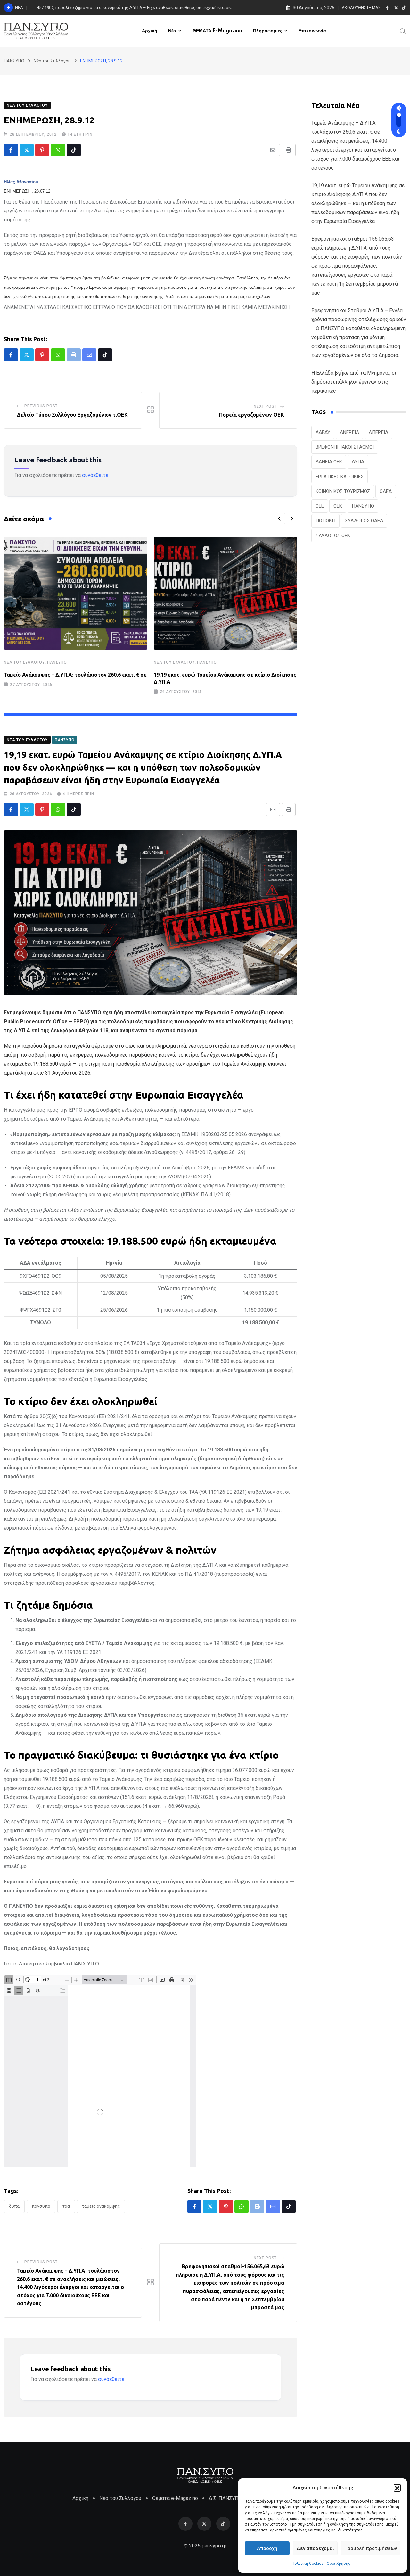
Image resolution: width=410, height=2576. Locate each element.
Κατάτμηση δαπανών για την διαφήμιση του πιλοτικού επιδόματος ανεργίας (110, 8)
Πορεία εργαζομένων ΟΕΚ (252, 415)
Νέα (172, 31)
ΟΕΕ (320, 506)
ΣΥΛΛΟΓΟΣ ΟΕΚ (333, 536)
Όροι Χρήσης (339, 2564)
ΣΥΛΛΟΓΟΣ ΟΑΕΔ (364, 521)
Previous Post (41, 406)
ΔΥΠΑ (14, 2206)
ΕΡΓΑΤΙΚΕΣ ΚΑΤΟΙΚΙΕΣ (340, 477)
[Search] (403, 31)
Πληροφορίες (268, 31)
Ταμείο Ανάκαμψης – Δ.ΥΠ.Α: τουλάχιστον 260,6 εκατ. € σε (75, 675)
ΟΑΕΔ (386, 491)
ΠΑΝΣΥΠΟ (57, 662)
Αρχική (150, 31)
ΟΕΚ (338, 506)
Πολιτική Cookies (308, 2564)
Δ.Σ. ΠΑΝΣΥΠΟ (225, 2498)
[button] (397, 2488)
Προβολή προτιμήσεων (371, 2548)
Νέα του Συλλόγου (24, 662)
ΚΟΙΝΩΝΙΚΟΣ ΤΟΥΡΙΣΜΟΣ (343, 491)
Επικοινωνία (312, 31)
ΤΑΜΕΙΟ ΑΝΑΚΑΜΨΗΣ (101, 2206)
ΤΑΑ (66, 2206)
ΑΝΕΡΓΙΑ (349, 432)
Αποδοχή (267, 2548)
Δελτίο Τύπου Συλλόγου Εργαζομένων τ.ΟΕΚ (72, 415)
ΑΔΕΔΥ (323, 432)
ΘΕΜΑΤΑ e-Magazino (217, 31)
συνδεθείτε (95, 475)
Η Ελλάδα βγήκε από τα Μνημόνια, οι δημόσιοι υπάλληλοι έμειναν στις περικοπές (354, 382)
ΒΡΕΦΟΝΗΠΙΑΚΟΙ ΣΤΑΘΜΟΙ (345, 447)
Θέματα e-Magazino (175, 2498)
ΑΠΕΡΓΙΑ (378, 432)
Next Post (265, 406)
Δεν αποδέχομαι (315, 2548)
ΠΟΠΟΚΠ (325, 521)
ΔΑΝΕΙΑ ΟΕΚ (329, 462)
